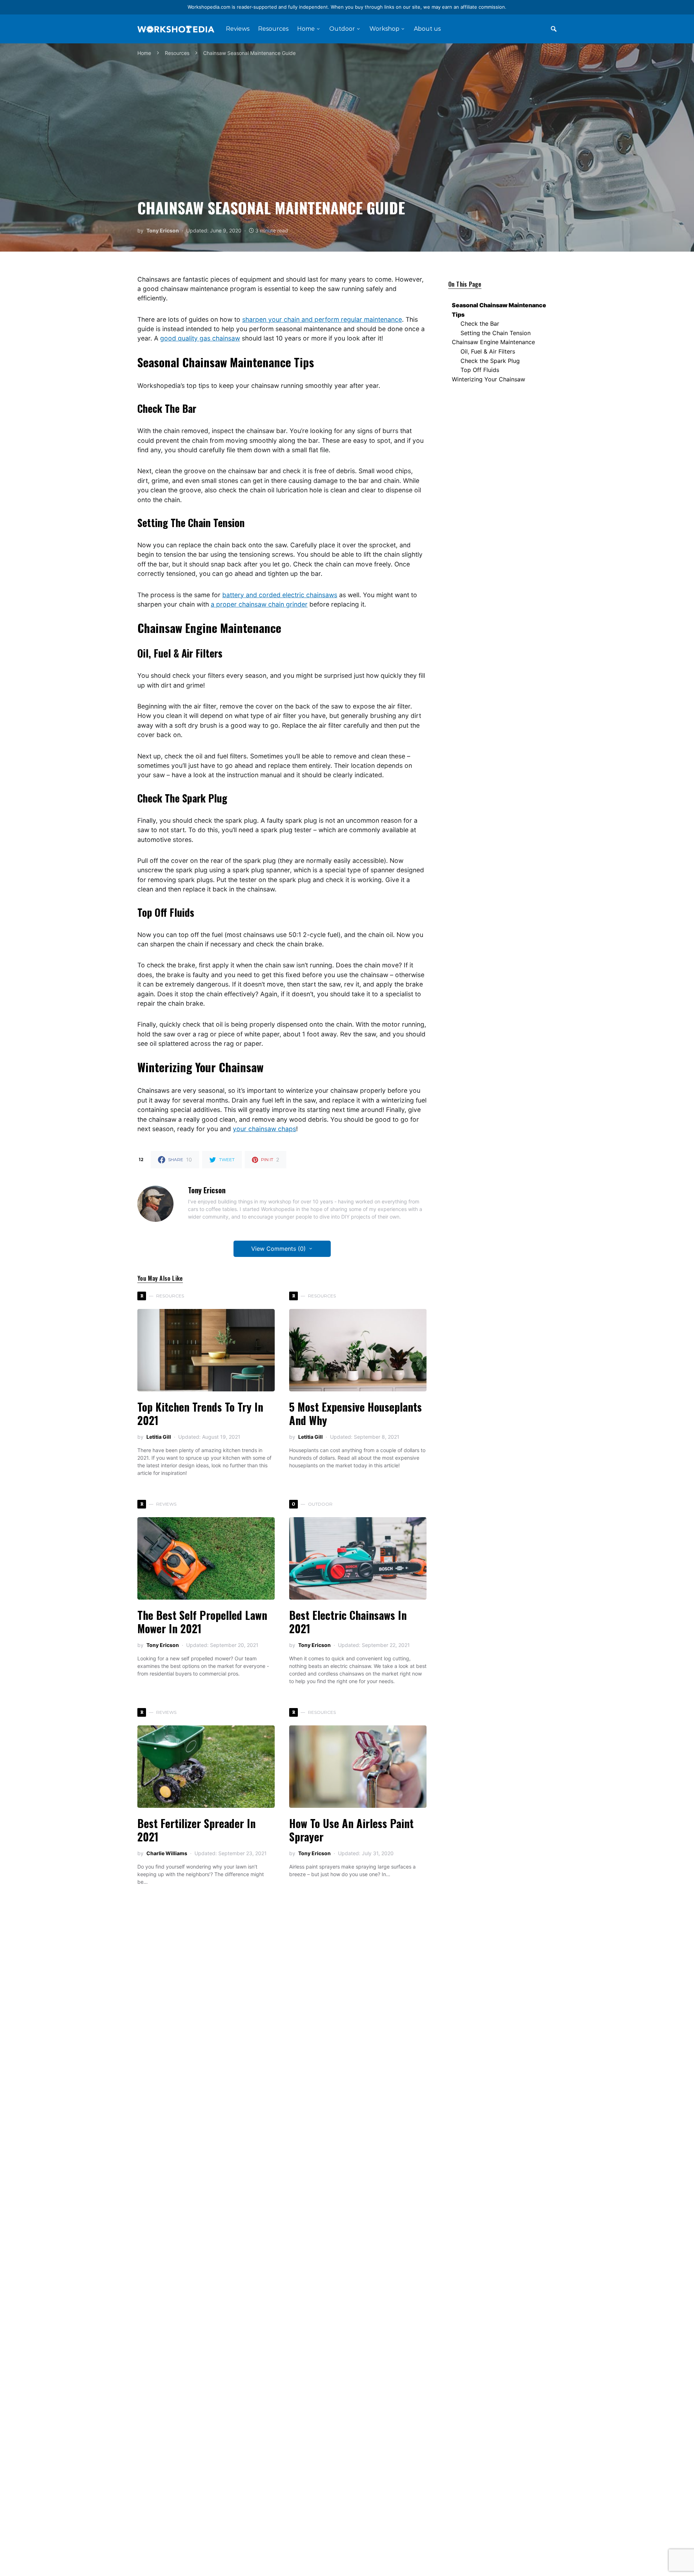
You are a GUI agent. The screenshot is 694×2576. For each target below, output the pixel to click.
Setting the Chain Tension (496, 333)
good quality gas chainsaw (200, 338)
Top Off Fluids (480, 370)
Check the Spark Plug (490, 361)
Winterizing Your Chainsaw (489, 379)
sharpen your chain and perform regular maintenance (322, 319)
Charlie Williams (167, 1853)
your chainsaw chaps (264, 1129)
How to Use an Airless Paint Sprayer (351, 1830)
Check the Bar (480, 324)
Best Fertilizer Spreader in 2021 (196, 1830)
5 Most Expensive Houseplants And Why (355, 1414)
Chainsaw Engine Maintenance (493, 342)
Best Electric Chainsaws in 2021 (348, 1622)
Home (144, 53)
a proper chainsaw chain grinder (259, 604)
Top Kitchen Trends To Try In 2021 (200, 1414)
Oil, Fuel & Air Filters (488, 351)
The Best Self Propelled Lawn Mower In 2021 (202, 1622)
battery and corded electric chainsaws (280, 595)
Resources (177, 53)
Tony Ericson (163, 230)
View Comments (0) (279, 1249)
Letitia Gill (159, 1437)
